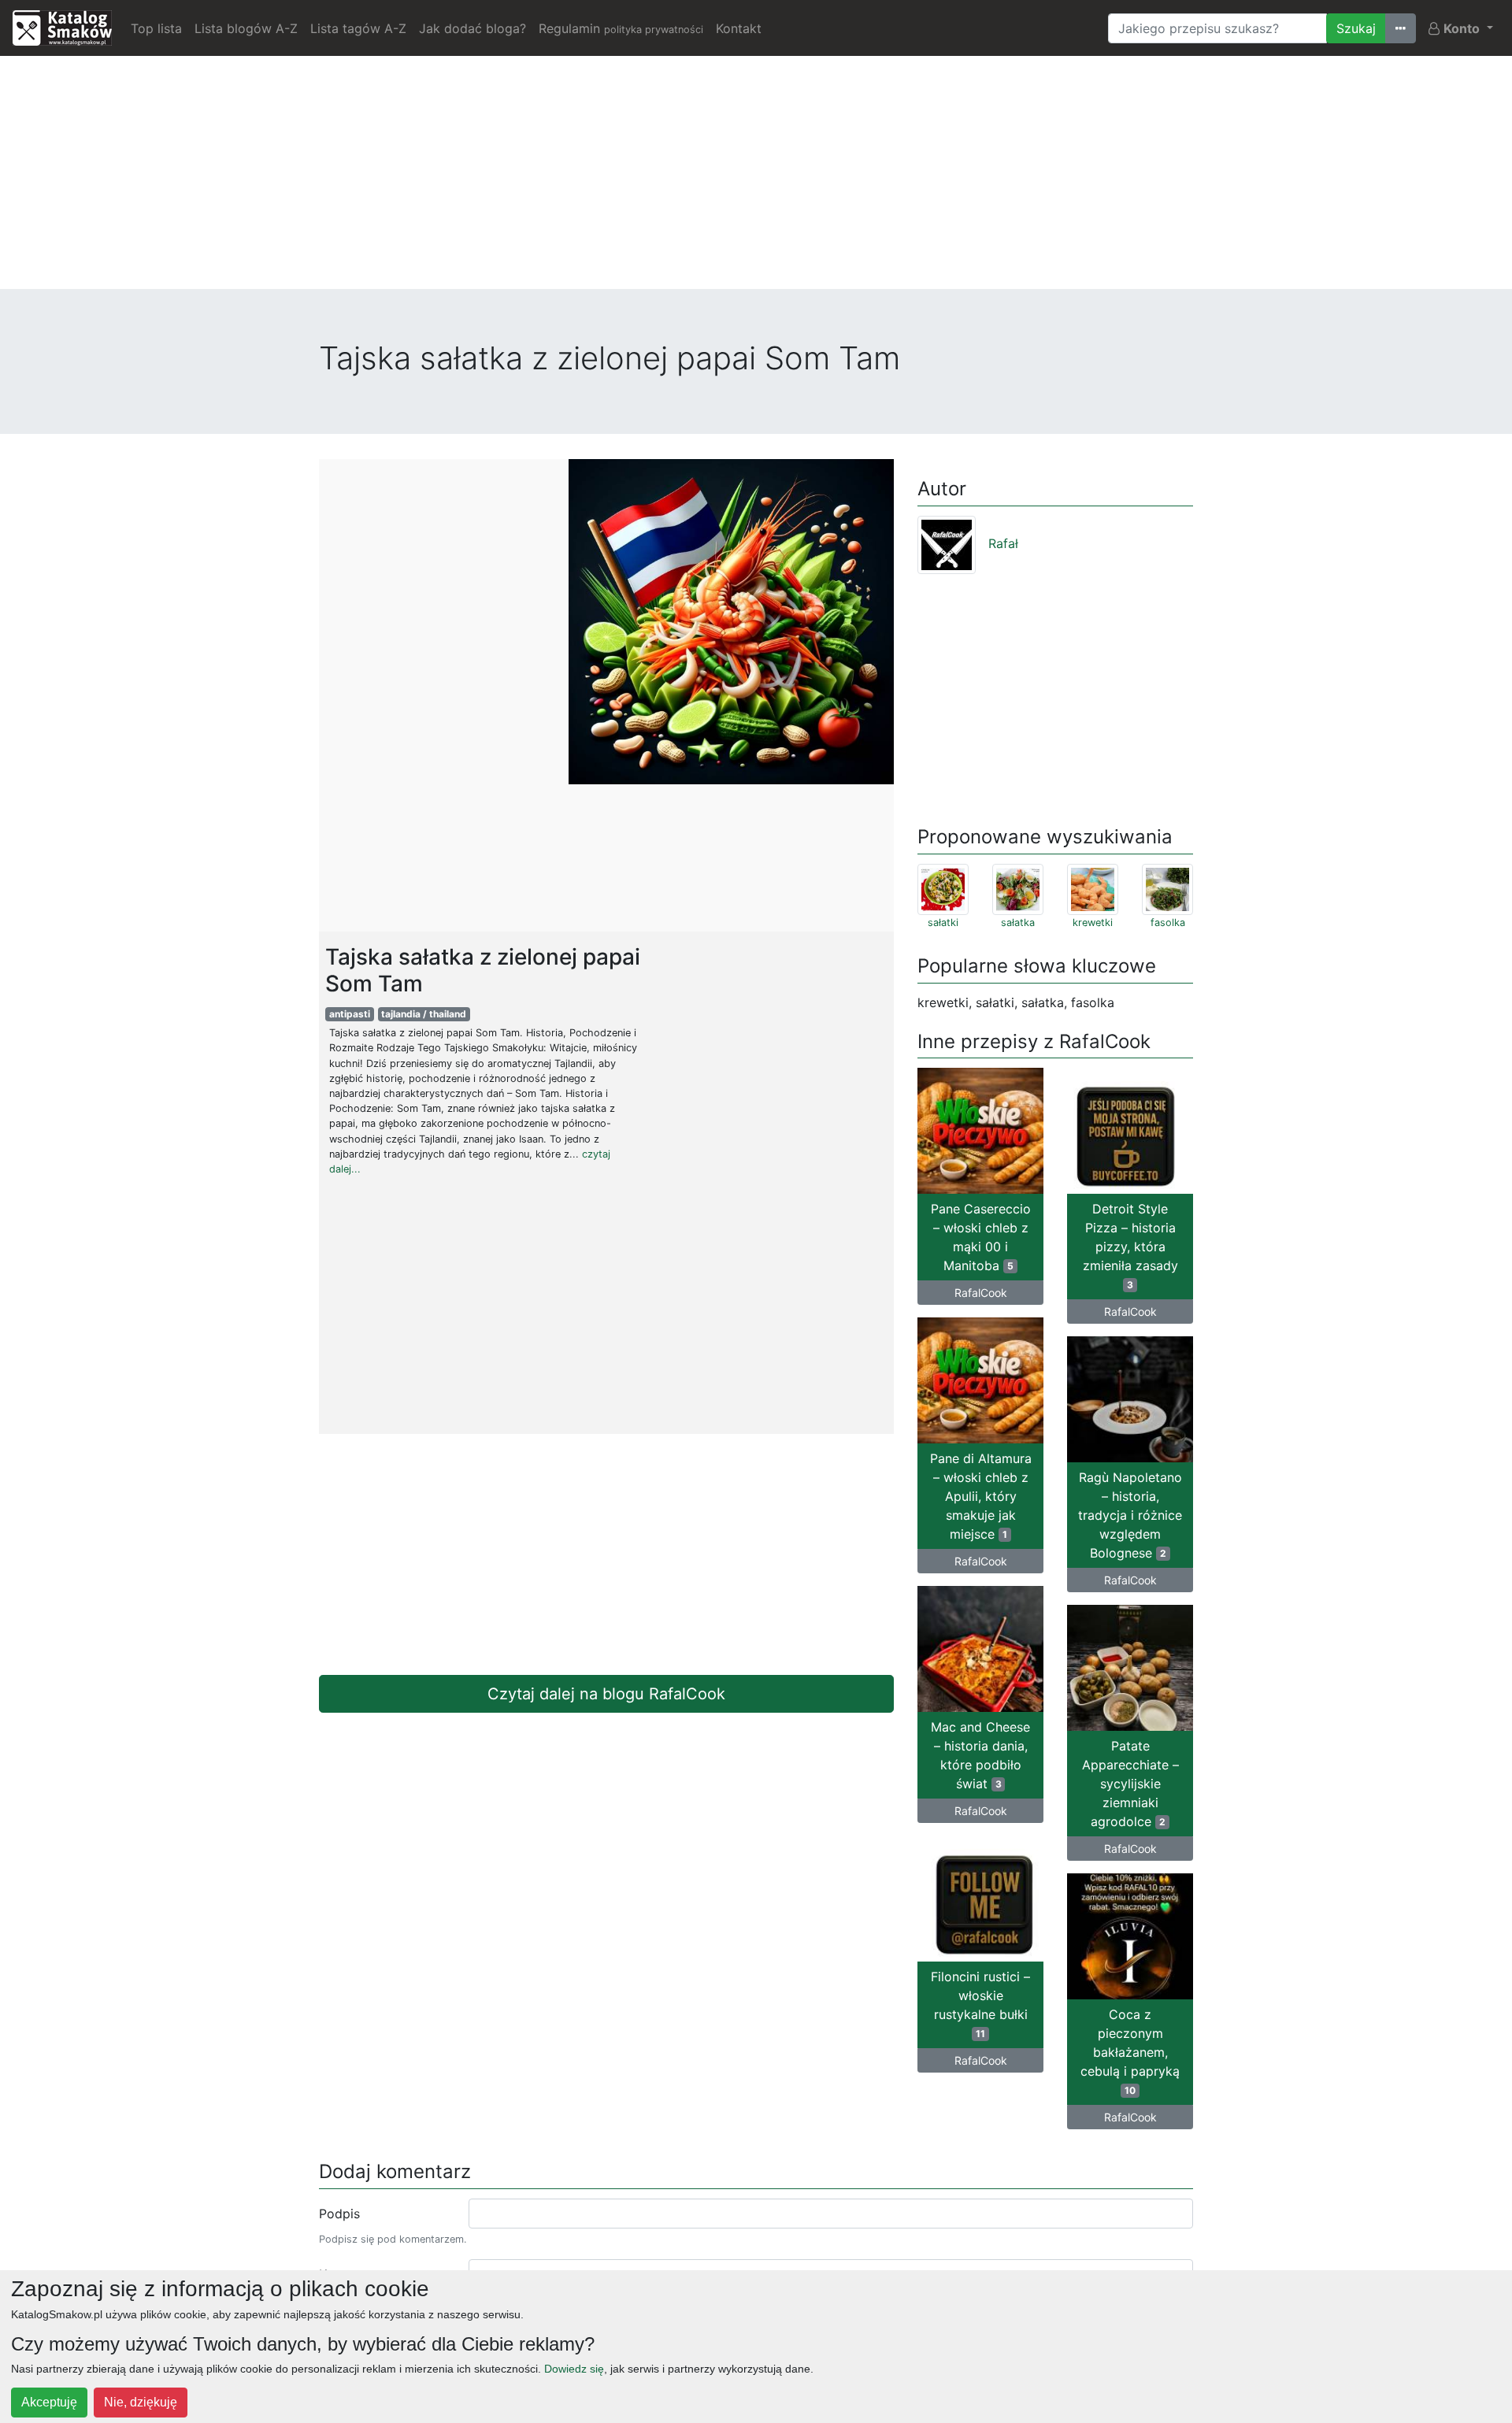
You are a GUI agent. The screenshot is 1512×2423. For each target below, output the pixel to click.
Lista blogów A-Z (246, 28)
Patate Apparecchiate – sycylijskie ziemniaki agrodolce (1130, 1784)
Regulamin (621, 28)
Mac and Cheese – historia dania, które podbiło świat (980, 1755)
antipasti (350, 1014)
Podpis (339, 2214)
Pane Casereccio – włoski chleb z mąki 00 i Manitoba (981, 1237)
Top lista (156, 28)
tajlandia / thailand (424, 1014)
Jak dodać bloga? (472, 28)
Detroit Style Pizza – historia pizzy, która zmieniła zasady (1130, 1246)
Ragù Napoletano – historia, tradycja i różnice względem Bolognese (1130, 1515)
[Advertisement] (756, 179)
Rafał (1003, 543)
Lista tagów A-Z (358, 28)
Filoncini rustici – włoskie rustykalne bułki (980, 2004)
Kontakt (739, 28)
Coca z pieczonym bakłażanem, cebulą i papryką (1130, 2051)
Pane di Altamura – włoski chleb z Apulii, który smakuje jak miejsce (981, 1496)
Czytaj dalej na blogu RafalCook (606, 1694)
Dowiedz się (574, 2369)
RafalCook (981, 1293)
